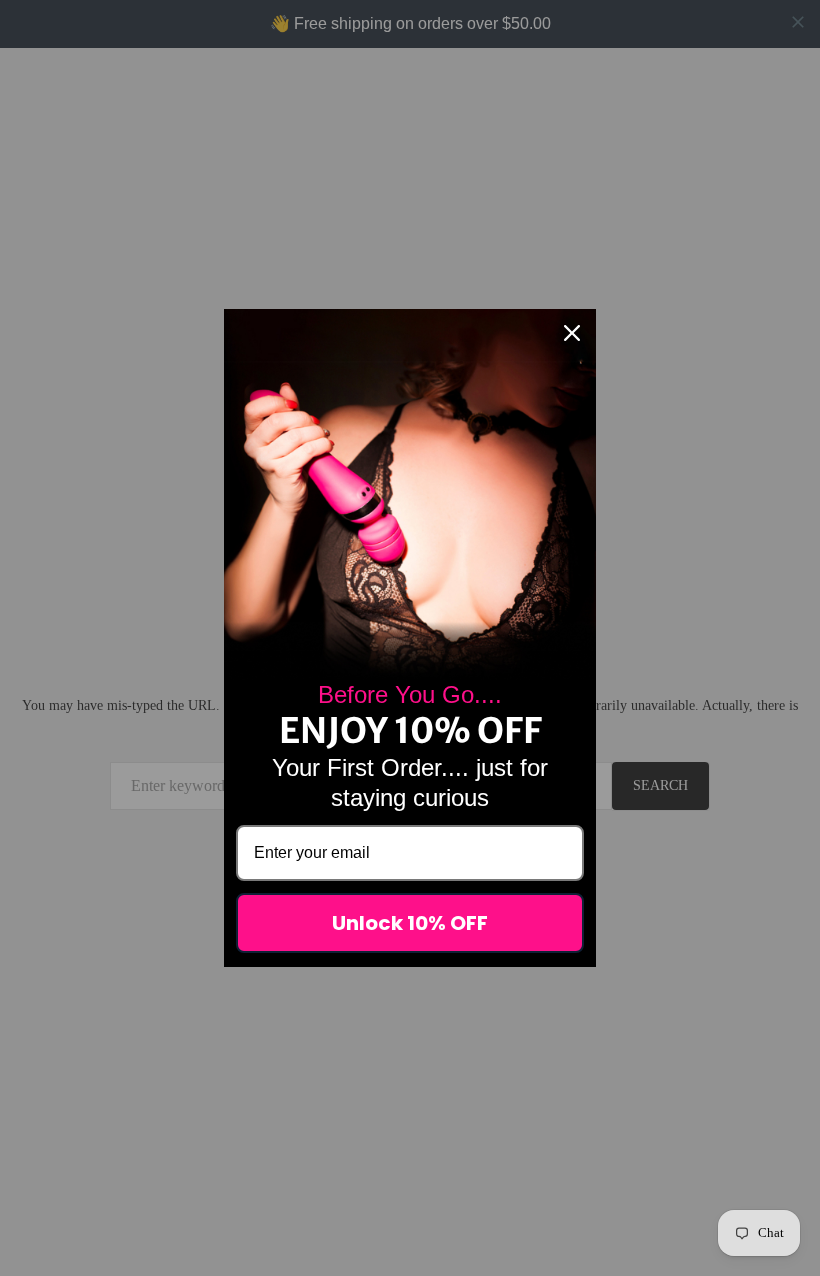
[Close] (572, 333)
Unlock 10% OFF (410, 923)
